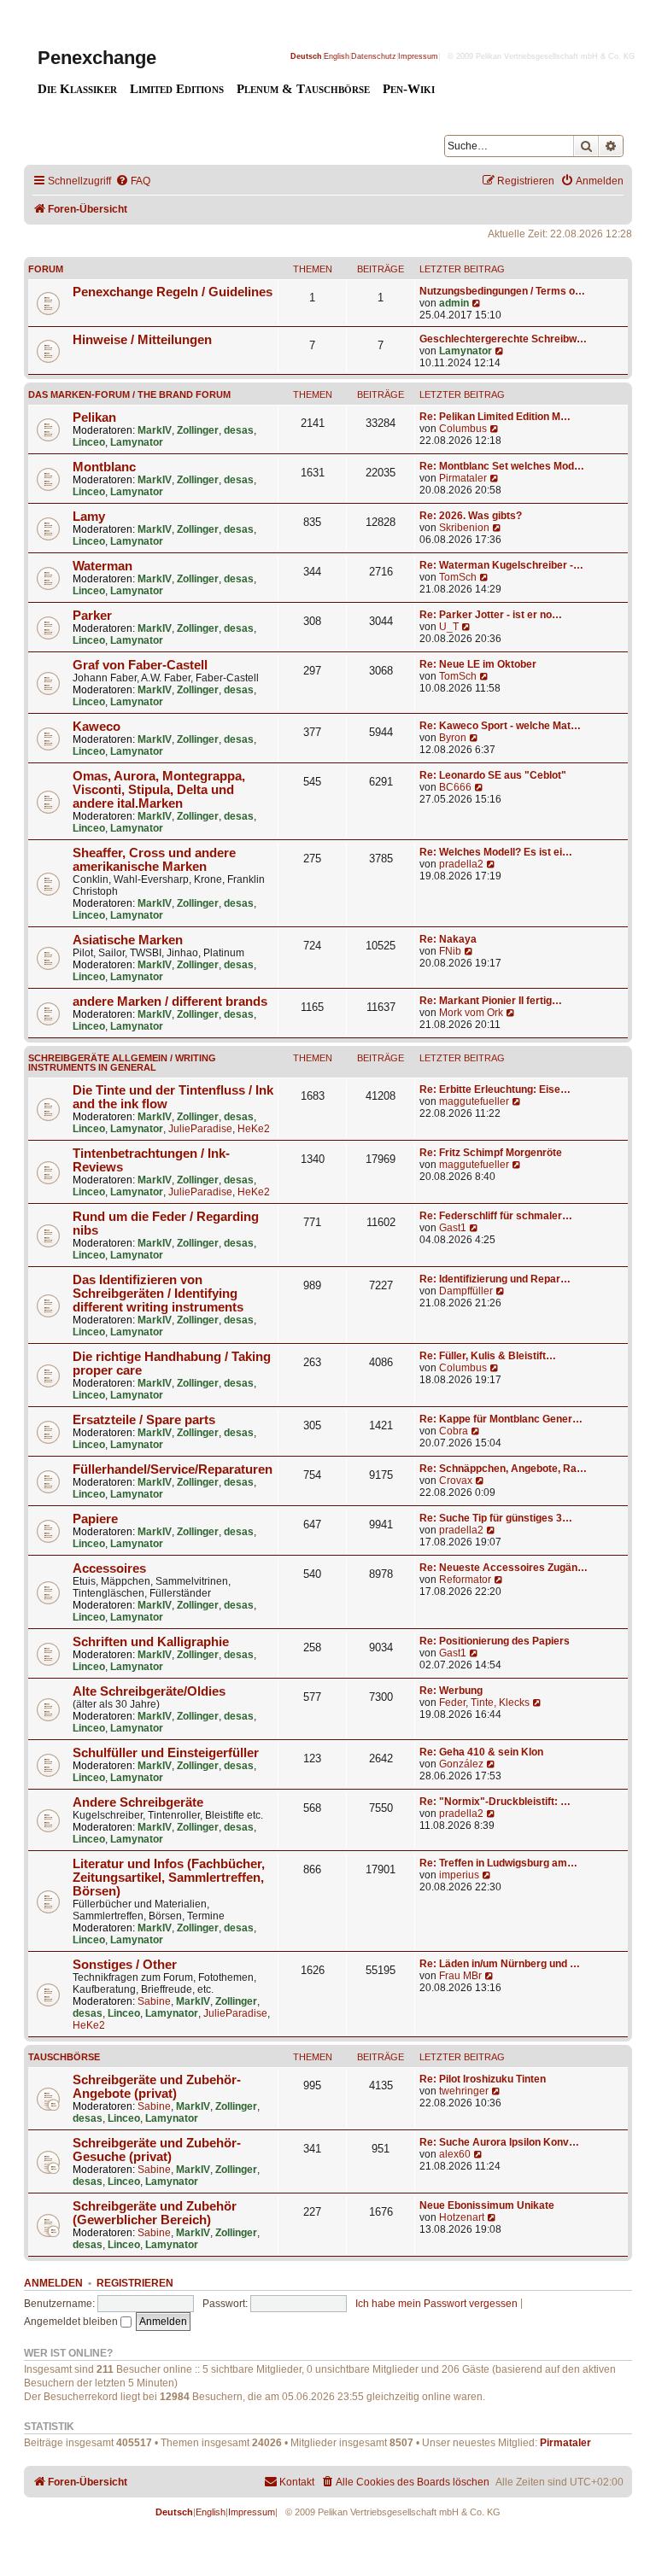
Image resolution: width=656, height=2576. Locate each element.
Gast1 (453, 1228)
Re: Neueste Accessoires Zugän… (504, 1568)
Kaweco (97, 727)
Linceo (89, 442)
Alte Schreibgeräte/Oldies (149, 1691)
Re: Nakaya (448, 939)
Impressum (418, 56)
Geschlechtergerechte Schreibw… (503, 339)
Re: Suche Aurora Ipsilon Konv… (499, 2142)
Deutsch (306, 56)
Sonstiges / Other (125, 1965)
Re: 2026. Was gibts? (471, 516)
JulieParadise (200, 1129)
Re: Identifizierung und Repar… (495, 1279)
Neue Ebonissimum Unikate (487, 2205)
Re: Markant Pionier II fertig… (491, 1001)
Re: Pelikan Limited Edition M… (495, 417)
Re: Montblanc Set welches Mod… (502, 466)
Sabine (154, 2001)
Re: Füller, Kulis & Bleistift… (488, 1356)
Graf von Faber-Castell (140, 665)
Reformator (465, 1580)
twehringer (464, 2091)
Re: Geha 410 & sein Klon (481, 1752)
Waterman (102, 566)
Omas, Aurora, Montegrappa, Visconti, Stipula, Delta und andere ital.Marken (159, 790)
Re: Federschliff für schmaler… (496, 1216)
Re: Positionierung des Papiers (495, 1641)
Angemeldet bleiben (72, 2322)
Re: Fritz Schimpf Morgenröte (491, 1153)
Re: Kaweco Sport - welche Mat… (500, 726)
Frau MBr (460, 1976)
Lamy (89, 517)
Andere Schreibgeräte (138, 1802)
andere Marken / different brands (170, 1002)
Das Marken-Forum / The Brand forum (129, 394)
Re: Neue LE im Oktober (478, 664)
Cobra (454, 1431)
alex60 (455, 2154)
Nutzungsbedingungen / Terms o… (502, 291)
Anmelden (53, 2283)
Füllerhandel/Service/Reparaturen (173, 1469)
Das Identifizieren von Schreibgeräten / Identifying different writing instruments (158, 1294)
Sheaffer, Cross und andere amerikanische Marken (154, 860)
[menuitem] (133, 181)
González (461, 1764)
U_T (449, 627)
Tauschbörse (64, 2057)
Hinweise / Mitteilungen (142, 340)
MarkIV (155, 430)
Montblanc (104, 467)
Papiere (95, 1519)
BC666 (455, 787)
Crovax (456, 1481)
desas (239, 430)
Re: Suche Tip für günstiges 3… (496, 1518)
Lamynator (466, 351)
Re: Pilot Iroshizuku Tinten (483, 2079)
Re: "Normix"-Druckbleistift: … (495, 1802)
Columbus (463, 429)
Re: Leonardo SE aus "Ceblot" (493, 775)
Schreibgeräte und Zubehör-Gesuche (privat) (157, 2150)
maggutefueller (474, 1101)
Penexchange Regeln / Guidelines (173, 292)
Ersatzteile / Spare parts (144, 1420)
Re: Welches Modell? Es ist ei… (496, 852)
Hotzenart (462, 2217)
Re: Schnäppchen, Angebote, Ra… (503, 1469)
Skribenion (464, 528)
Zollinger (198, 430)
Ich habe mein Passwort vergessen (436, 2304)
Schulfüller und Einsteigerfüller (166, 1753)
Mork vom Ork (471, 1013)
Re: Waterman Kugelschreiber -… (501, 565)
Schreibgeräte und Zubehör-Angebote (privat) (157, 2087)
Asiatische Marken (128, 940)
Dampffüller (466, 1291)
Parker (92, 616)
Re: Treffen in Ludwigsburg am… (498, 1863)
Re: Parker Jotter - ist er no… (491, 615)
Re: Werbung (451, 1691)
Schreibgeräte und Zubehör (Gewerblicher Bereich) (155, 2213)
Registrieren (135, 2283)
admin (454, 303)
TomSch (458, 577)
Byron (453, 738)
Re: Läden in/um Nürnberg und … (500, 1964)
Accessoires (109, 1568)
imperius (459, 1875)
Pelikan (94, 418)
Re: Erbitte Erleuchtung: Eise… (495, 1089)
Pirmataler (463, 478)
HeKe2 (254, 1129)
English (337, 56)
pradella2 (461, 864)
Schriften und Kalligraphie (151, 1642)
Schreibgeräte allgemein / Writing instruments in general (122, 1063)
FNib (450, 951)
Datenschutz (374, 56)
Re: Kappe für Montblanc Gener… (501, 1419)
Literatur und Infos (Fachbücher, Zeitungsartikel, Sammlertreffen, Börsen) (169, 1878)
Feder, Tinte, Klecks (484, 1703)
